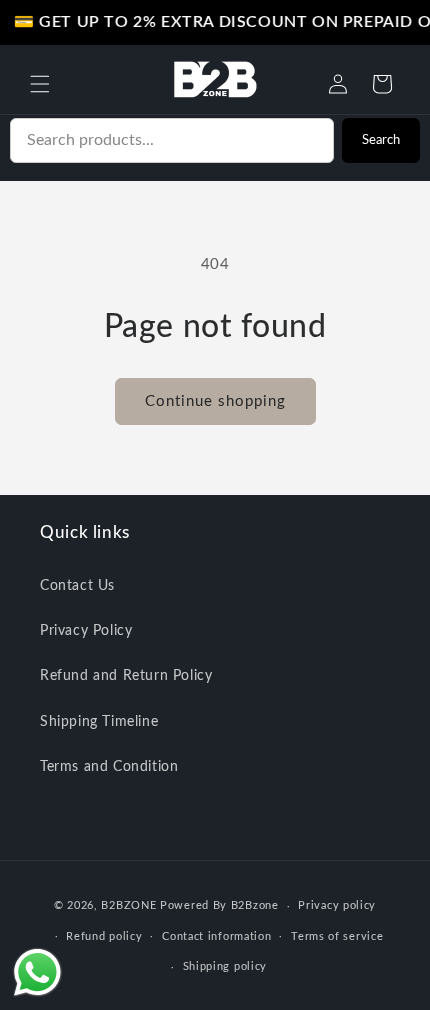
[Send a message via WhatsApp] (37, 972)
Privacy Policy (86, 631)
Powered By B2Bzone (219, 905)
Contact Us (77, 586)
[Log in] (338, 84)
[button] (40, 84)
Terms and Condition (109, 767)
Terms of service (337, 936)
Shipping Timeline (99, 722)
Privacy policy (337, 905)
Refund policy (104, 936)
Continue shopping (215, 401)
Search (381, 140)
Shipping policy (225, 966)
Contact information (216, 936)
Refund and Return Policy (126, 676)
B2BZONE (128, 905)
